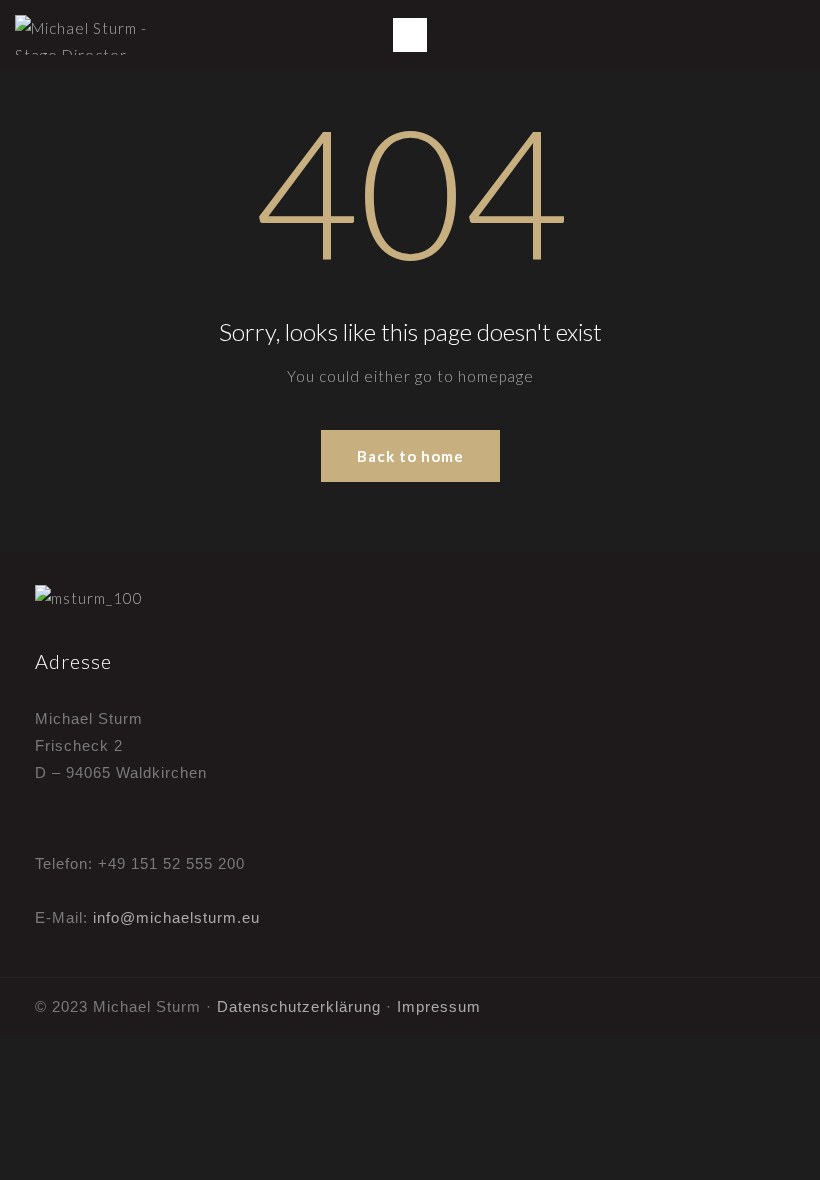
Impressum (439, 1006)
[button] (410, 35)
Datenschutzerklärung (299, 1006)
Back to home (410, 456)
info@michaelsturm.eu (176, 917)
